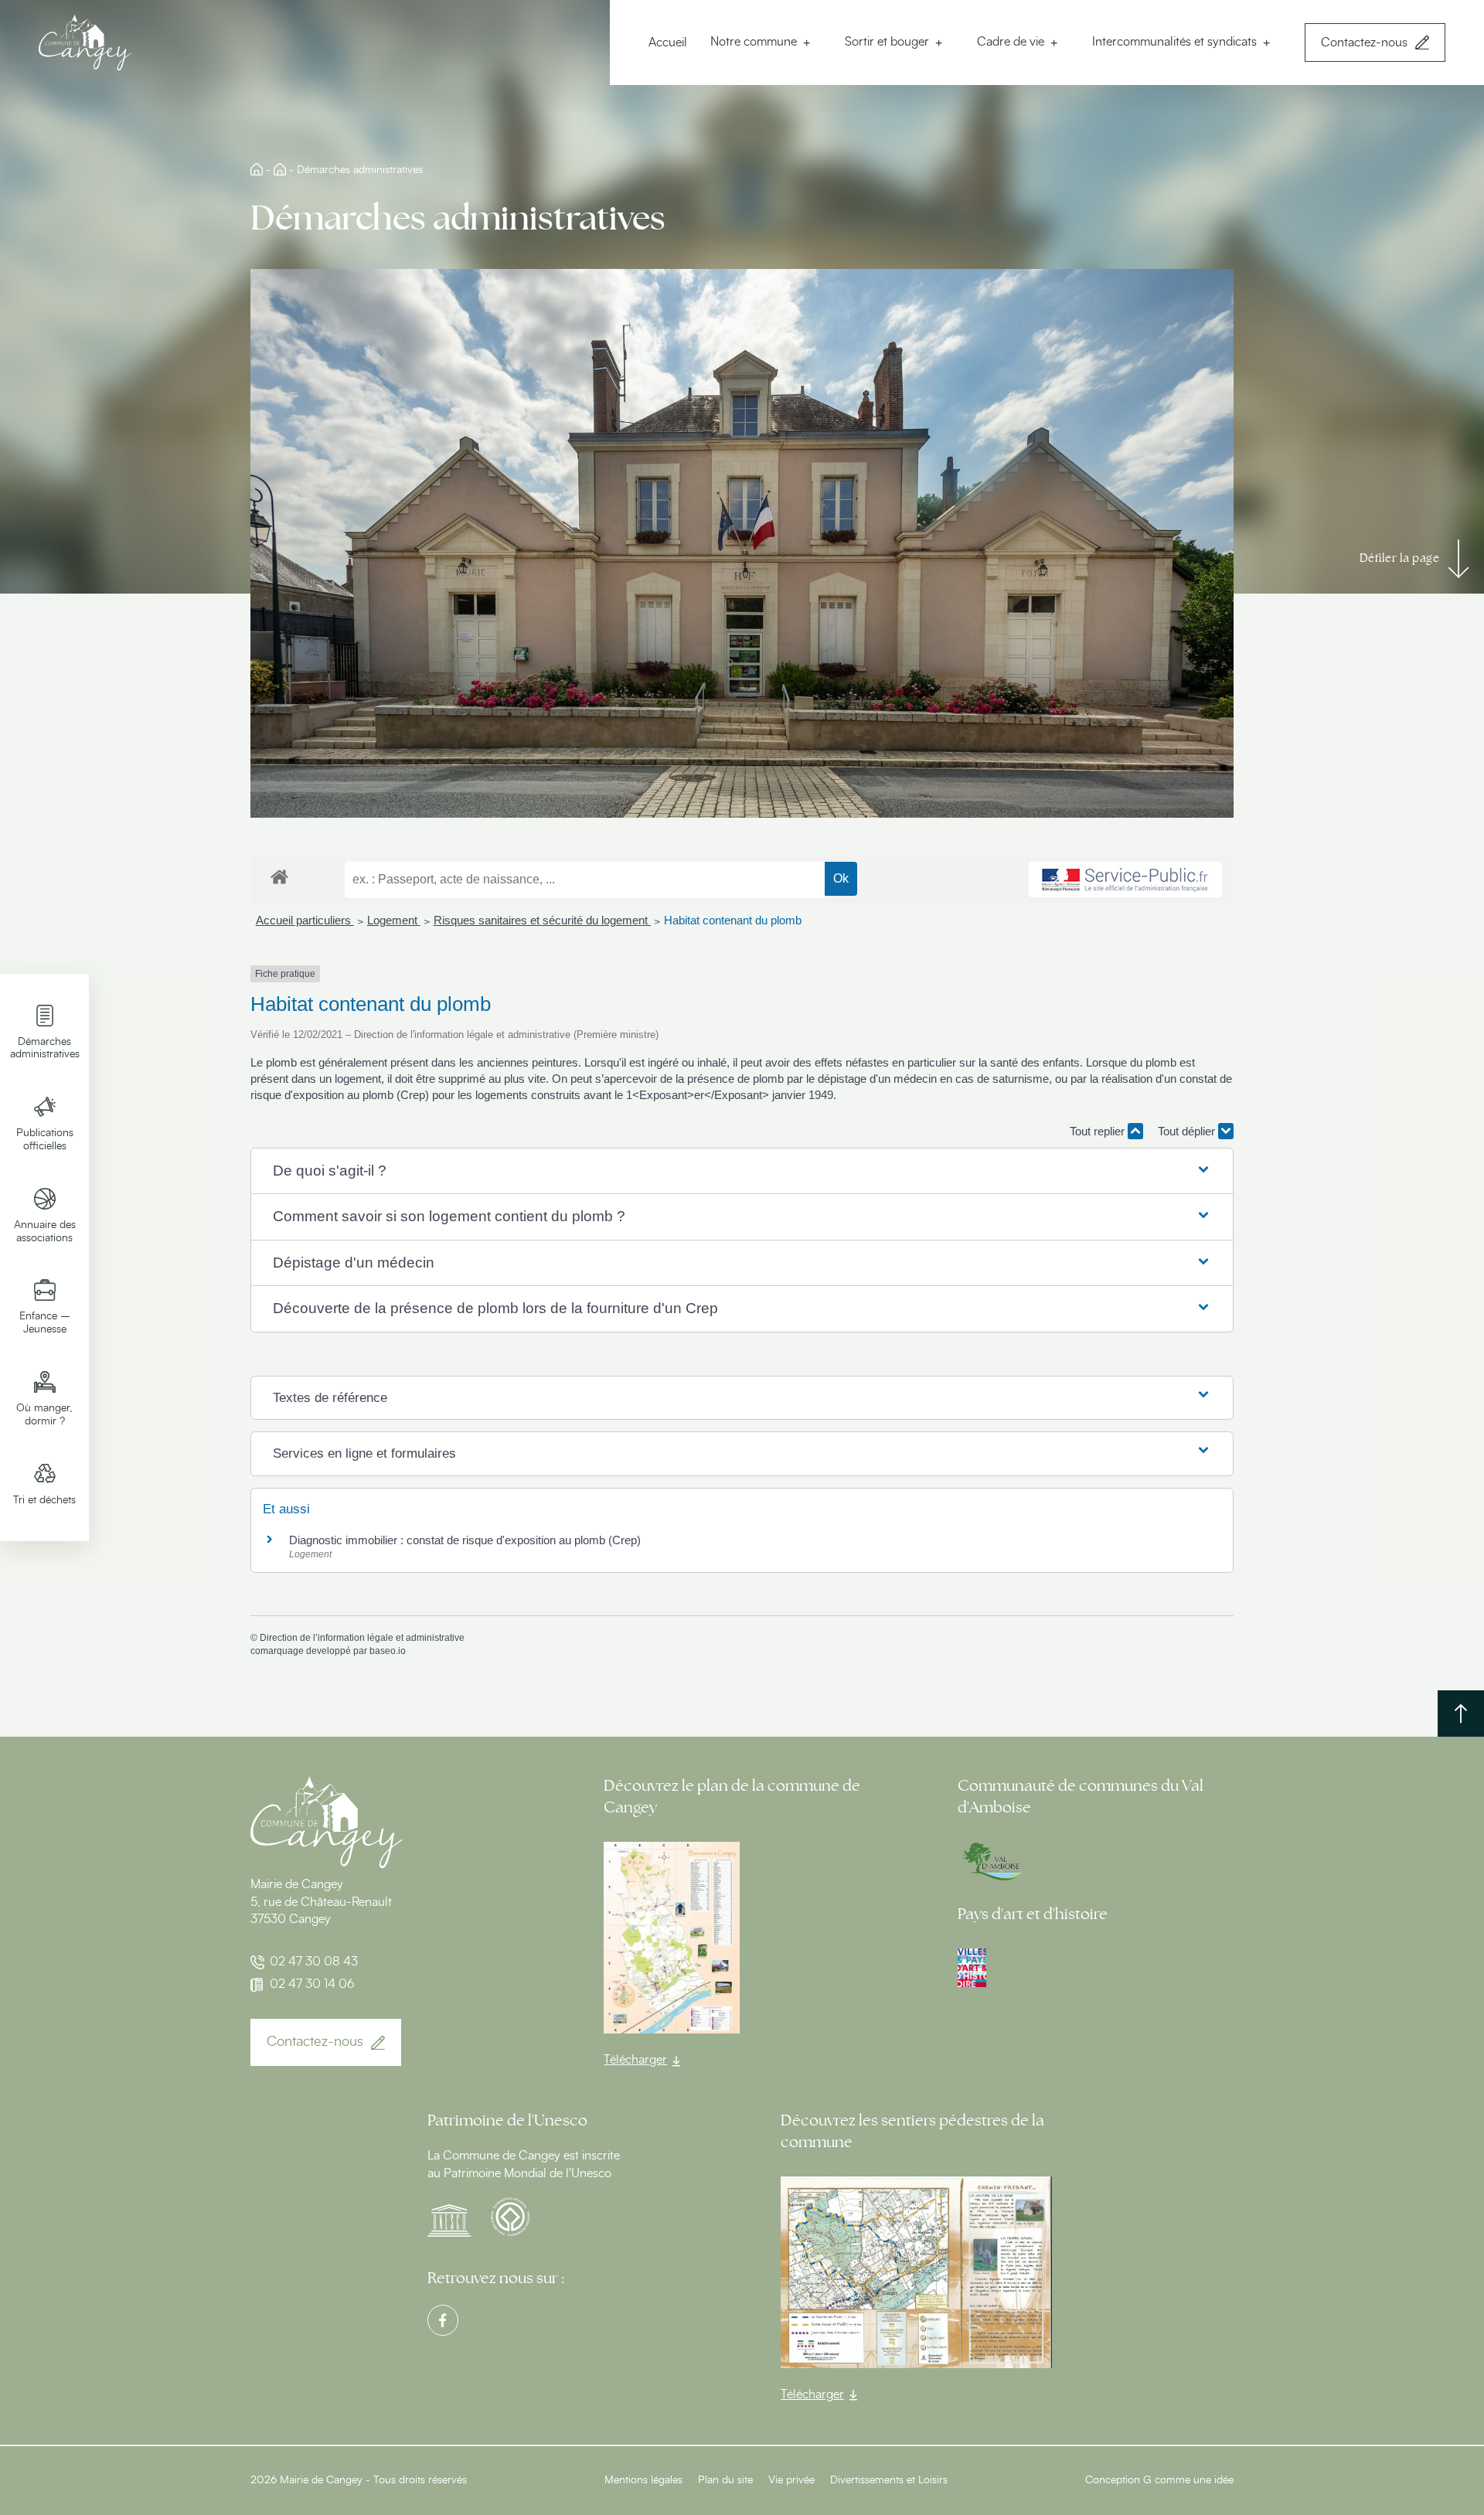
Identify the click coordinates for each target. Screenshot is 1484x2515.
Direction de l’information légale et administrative (362, 1638)
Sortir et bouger (887, 42)
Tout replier (1099, 1131)
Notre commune (754, 42)
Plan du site (725, 2480)
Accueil (668, 43)
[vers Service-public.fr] (1125, 880)
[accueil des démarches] (279, 876)
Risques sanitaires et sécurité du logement (542, 920)
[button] (742, 1171)
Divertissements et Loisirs (889, 2480)
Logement (394, 920)
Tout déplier (1188, 1131)
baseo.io (388, 1651)
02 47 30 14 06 (312, 1984)
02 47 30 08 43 (314, 1962)
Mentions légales (643, 2480)
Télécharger (635, 2060)
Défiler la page (1400, 558)
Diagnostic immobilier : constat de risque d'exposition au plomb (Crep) (465, 1540)
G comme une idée (1188, 2480)
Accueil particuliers (305, 920)
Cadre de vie (1011, 42)
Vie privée (791, 2480)
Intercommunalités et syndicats (1174, 42)
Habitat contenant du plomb (733, 920)
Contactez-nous (1364, 43)
